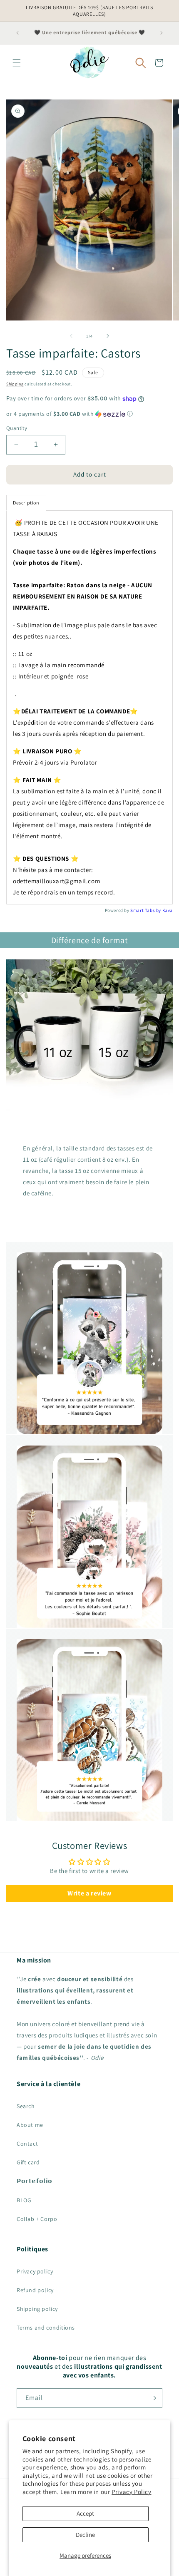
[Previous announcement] (17, 33)
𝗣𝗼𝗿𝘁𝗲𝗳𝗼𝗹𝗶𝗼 (35, 2181)
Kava (168, 910)
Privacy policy (35, 2271)
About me (30, 2125)
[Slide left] (71, 336)
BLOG (24, 2200)
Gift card (28, 2162)
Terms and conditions (46, 2328)
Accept (85, 2513)
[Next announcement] (162, 33)
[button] (17, 63)
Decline (85, 2535)
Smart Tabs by (146, 910)
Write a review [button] (89, 1893)
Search (26, 2106)
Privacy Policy (131, 2492)
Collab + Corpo (37, 2219)
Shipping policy (37, 2309)
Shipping (15, 384)
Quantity (17, 428)
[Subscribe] (153, 2398)
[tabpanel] (89, 707)
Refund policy (35, 2290)
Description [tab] (26, 503)
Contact (27, 2144)
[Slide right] (108, 336)
